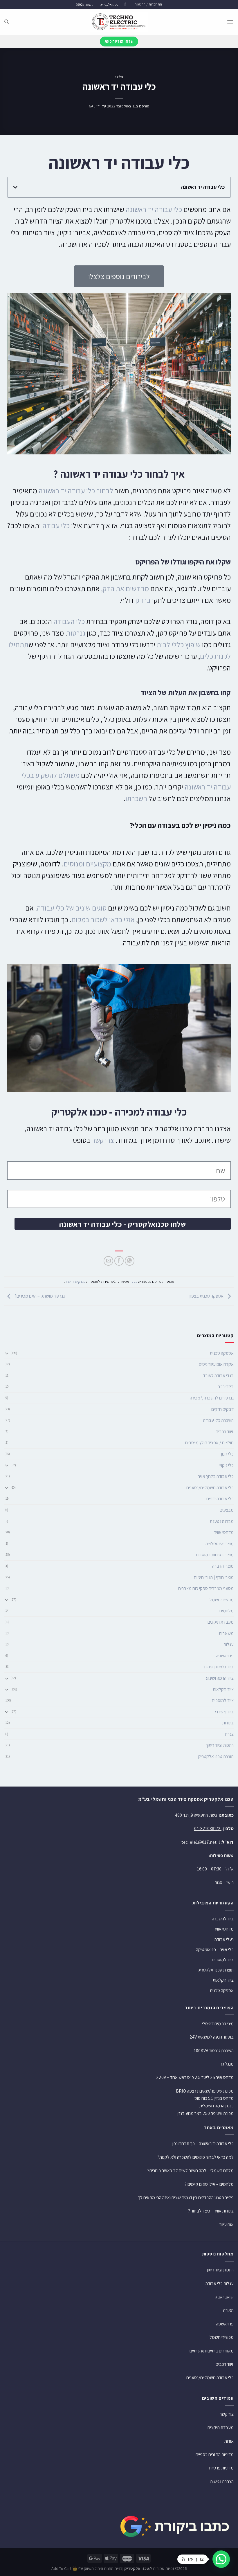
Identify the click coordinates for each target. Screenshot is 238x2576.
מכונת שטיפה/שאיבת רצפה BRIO (205, 2091)
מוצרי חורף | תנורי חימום (214, 1577)
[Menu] (230, 22)
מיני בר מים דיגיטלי (218, 2024)
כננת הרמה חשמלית (217, 2106)
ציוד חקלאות (223, 1689)
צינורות (228, 1723)
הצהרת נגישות (222, 2481)
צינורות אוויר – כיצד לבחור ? (211, 2211)
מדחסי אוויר (224, 1532)
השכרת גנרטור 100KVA (214, 2051)
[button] (15, 187)
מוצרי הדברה (223, 1566)
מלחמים (227, 1611)
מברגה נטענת (222, 1521)
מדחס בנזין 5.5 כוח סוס (214, 2098)
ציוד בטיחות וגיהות (219, 1667)
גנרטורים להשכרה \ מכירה (212, 1398)
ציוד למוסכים (223, 1700)
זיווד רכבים (225, 1432)
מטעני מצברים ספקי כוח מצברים (206, 1588)
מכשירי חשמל (222, 1600)
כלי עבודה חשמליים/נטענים (210, 1488)
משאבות (226, 1633)
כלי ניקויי (227, 1465)
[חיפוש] (7, 22)
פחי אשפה (225, 1656)
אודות (229, 2441)
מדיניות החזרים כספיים (215, 2454)
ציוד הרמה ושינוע (220, 1678)
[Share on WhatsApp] (130, 1261)
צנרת (229, 1734)
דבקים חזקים (222, 1409)
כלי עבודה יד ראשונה (154, 209)
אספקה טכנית (222, 1353)
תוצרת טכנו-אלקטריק (216, 1970)
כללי (119, 77)
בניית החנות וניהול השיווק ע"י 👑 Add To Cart (87, 2568)
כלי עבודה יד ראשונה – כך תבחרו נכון (203, 2144)
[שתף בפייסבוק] (119, 1261)
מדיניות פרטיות (221, 2468)
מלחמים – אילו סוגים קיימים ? (209, 2184)
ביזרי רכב (226, 1387)
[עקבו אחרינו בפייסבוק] (125, 5)
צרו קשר (103, 1140)
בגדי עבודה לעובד (218, 1376)
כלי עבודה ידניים (220, 1499)
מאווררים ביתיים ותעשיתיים (212, 2351)
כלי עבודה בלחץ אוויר (216, 1476)
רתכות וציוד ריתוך (220, 1745)
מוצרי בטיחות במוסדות (215, 1555)
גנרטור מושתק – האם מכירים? (39, 1296)
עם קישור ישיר (75, 1281)
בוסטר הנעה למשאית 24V (212, 2037)
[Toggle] (7, 1353)
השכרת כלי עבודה (218, 1420)
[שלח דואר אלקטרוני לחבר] (108, 1261)
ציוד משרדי (224, 1712)
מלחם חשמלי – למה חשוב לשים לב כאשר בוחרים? (191, 2171)
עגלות (229, 1644)
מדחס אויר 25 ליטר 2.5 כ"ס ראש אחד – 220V (195, 2077)
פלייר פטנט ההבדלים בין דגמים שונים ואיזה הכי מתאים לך (186, 2198)
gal (92, 106)
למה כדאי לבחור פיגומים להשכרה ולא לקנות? (195, 2157)
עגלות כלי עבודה (220, 2283)
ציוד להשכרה (223, 1919)
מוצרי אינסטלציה (220, 1544)
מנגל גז (227, 2064)
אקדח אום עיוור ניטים (216, 1364)
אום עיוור (227, 2225)
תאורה (228, 2310)
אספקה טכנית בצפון (207, 1296)
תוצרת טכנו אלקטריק (216, 1756)
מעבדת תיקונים (221, 1622)
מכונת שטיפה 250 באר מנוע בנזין (205, 2113)
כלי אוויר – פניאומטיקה (215, 1950)
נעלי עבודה (224, 1939)
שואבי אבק (224, 2297)
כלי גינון (227, 1454)
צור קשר (227, 2414)
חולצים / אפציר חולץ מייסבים (209, 1443)
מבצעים (227, 1510)
